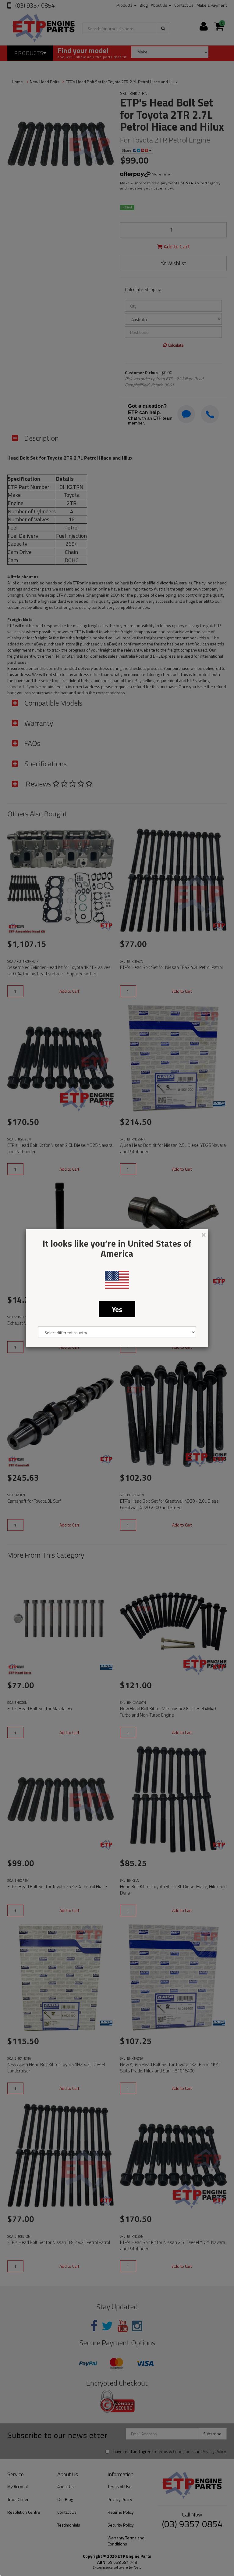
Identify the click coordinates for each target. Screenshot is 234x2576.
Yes (117, 1309)
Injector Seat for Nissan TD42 (42, 2552)
